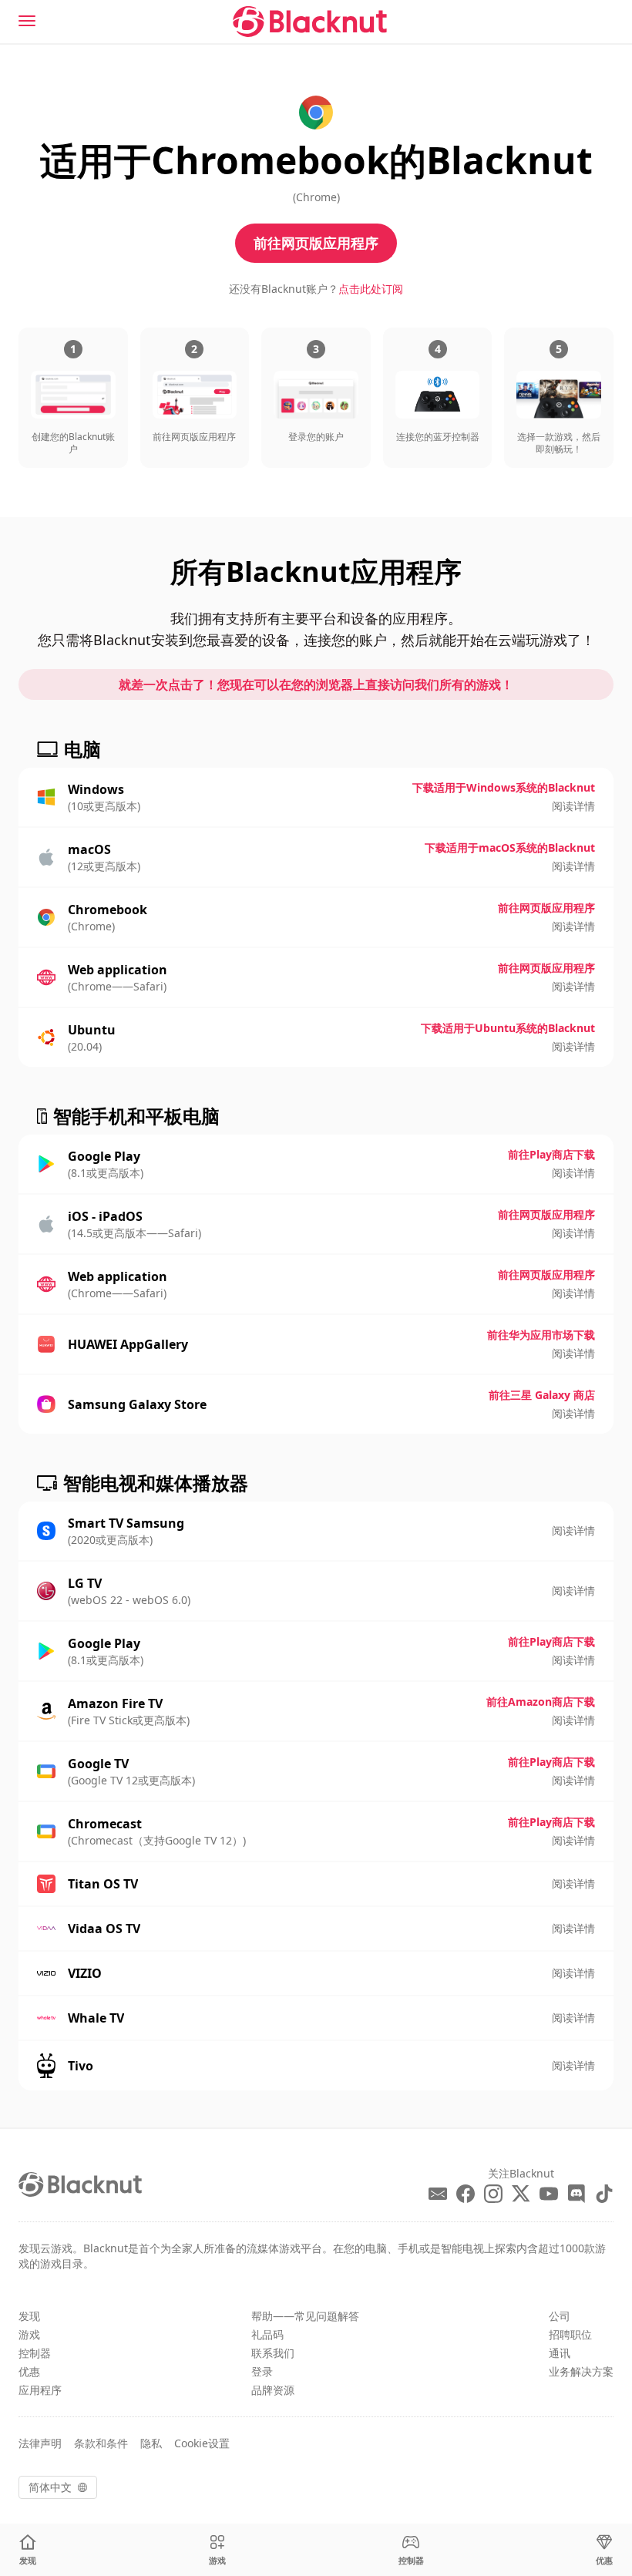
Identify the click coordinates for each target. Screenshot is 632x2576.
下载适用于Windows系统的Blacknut (504, 787)
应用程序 (40, 2390)
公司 (560, 2316)
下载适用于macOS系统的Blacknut (510, 847)
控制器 (35, 2353)
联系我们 (273, 2353)
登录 (262, 2371)
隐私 (151, 2443)
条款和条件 (101, 2443)
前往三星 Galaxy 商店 (542, 1395)
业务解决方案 (581, 2371)
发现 (29, 2316)
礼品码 (267, 2334)
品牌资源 (273, 2390)
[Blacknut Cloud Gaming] (310, 22)
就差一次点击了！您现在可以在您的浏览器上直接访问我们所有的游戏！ (316, 684)
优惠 (29, 2371)
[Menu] (27, 21)
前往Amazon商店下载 (541, 1702)
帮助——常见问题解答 (305, 2316)
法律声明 (40, 2443)
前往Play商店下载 (551, 1154)
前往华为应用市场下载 (541, 1335)
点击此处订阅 (371, 289)
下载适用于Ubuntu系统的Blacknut (508, 1028)
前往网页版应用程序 (316, 243)
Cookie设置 (202, 2443)
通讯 (560, 2353)
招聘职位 (570, 2334)
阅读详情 (573, 806)
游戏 (29, 2334)
